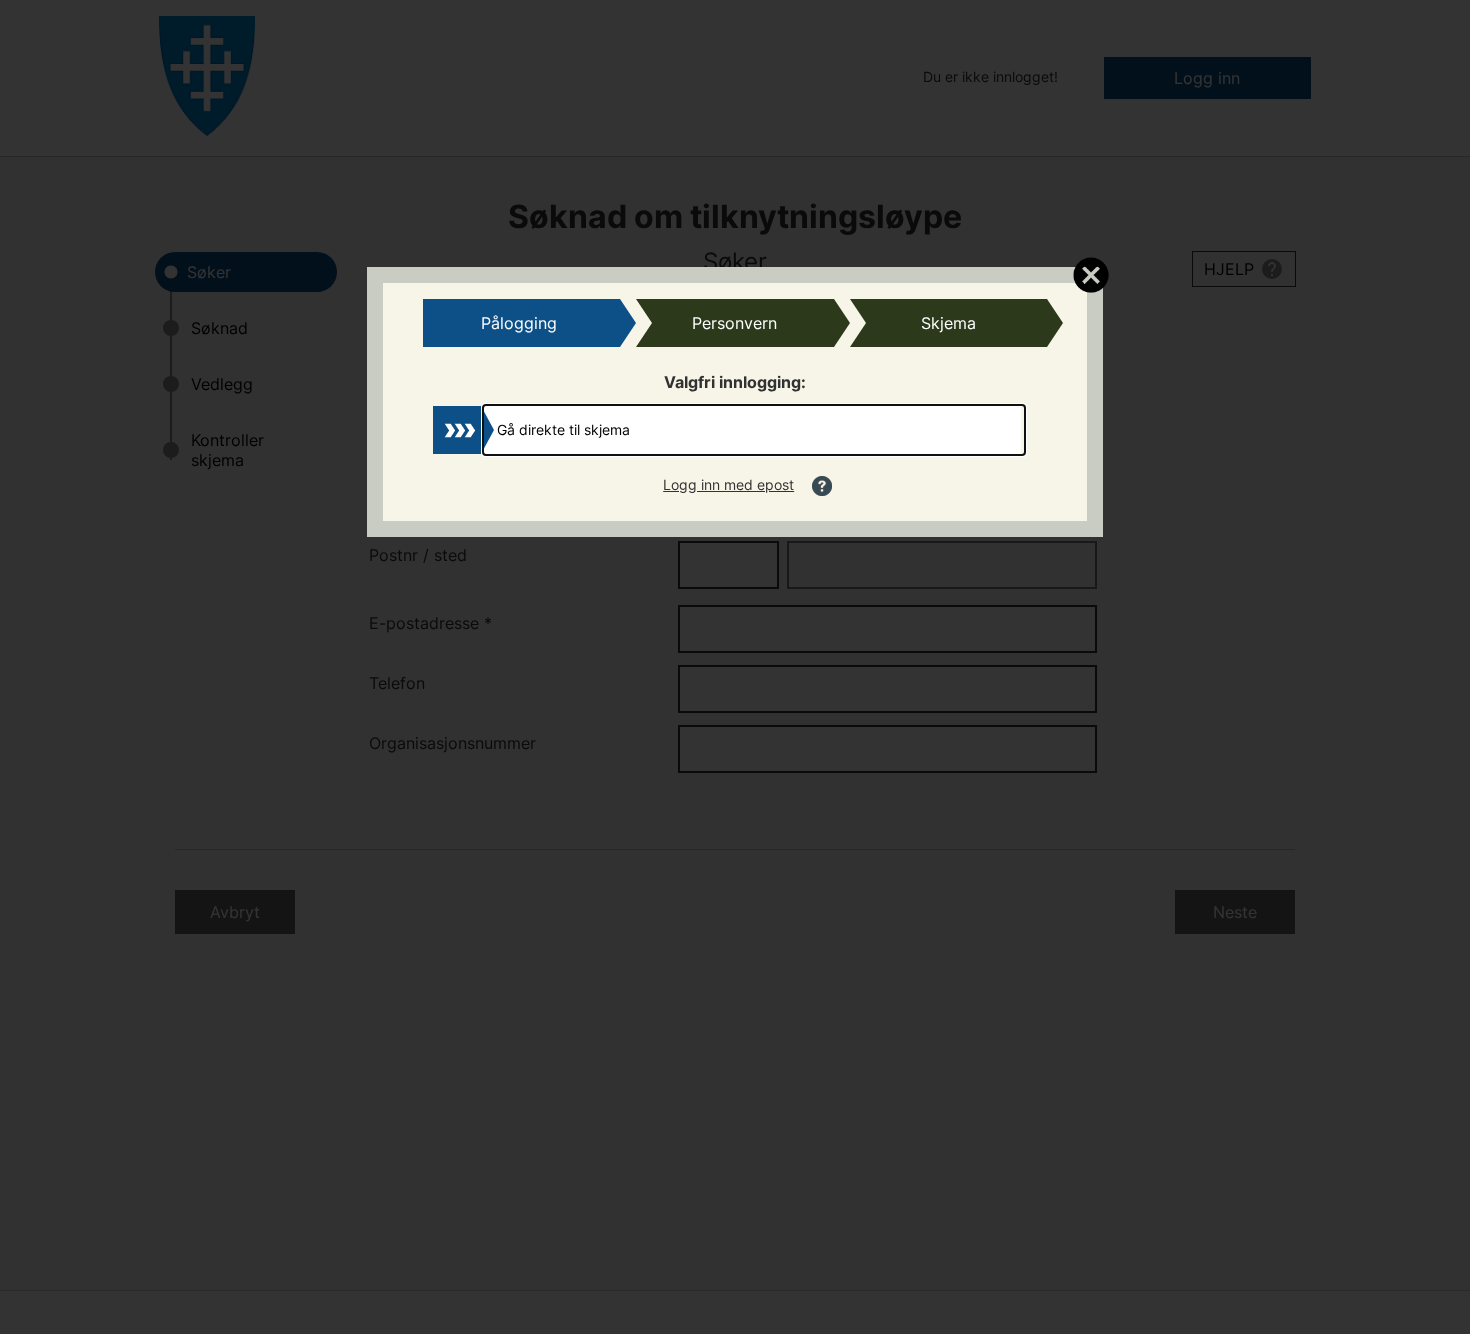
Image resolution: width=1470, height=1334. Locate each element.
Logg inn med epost (728, 484)
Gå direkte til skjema (563, 429)
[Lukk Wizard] (1090, 274)
